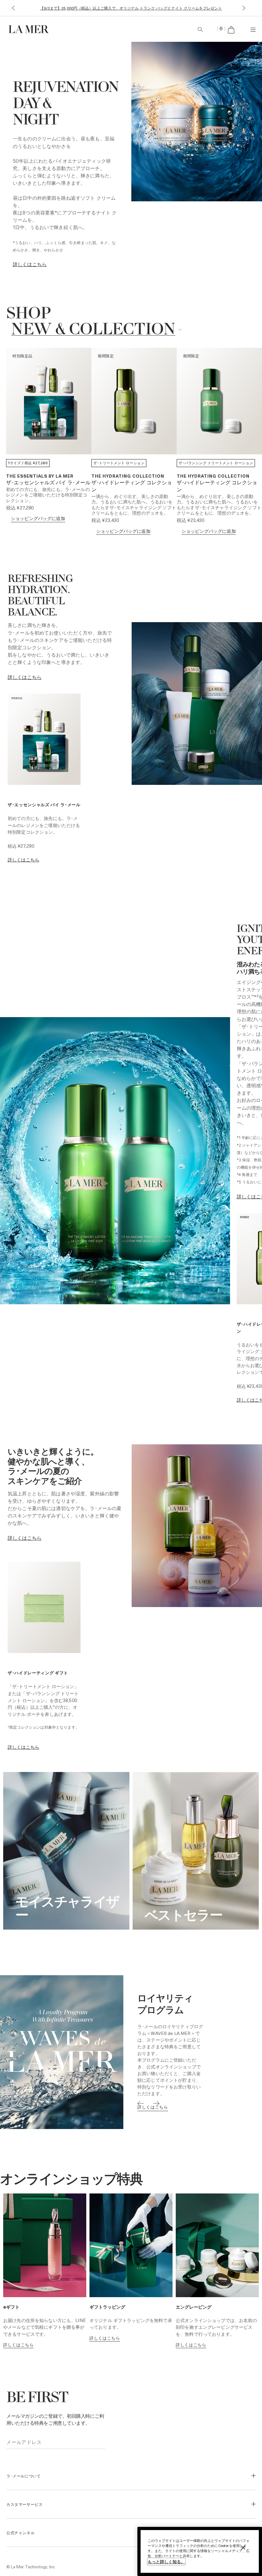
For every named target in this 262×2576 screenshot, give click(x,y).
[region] (200, 2551)
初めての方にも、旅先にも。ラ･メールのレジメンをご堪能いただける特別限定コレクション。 (48, 495)
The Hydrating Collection (128, 476)
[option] (131, 2052)
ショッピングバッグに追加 (38, 518)
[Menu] (253, 29)
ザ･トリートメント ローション (119, 463)
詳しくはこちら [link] (25, 677)
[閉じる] (243, 2548)
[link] (30, 264)
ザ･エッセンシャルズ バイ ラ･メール (48, 483)
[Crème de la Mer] (48, 29)
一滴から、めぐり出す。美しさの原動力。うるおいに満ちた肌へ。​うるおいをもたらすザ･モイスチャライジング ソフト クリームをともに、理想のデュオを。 (134, 504)
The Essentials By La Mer (40, 476)
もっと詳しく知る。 (166, 2561)
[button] (13, 8)
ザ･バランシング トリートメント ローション (216, 463)
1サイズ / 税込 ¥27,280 (28, 463)
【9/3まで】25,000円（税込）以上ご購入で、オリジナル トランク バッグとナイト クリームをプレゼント (131, 8)
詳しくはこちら (23, 860)
